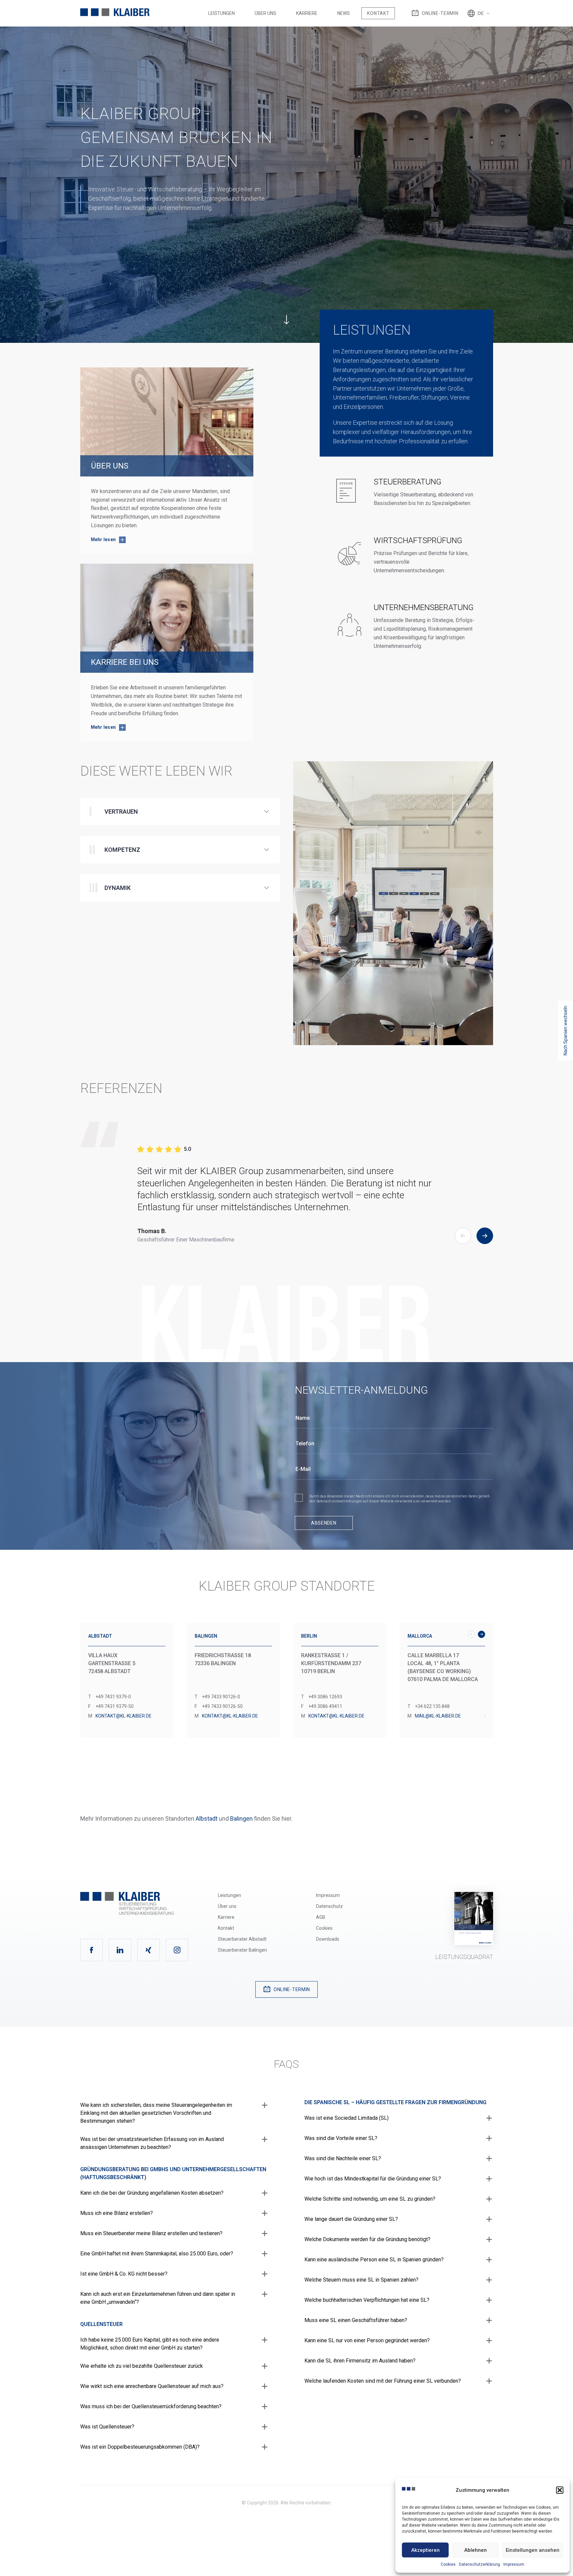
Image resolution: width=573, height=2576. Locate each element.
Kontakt (378, 13)
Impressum (514, 2564)
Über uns (265, 13)
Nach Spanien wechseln (565, 1031)
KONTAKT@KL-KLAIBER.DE (124, 1716)
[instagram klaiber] (177, 1950)
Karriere (307, 13)
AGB (321, 1917)
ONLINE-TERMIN (440, 13)
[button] (560, 2490)
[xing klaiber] (149, 1950)
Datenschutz (329, 1906)
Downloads (328, 1939)
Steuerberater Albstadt (242, 1939)
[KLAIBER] (115, 13)
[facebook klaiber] (92, 1950)
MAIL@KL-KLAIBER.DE (438, 1716)
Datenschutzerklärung (479, 2564)
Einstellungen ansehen (533, 2550)
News (344, 13)
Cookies (448, 2564)
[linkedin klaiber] (120, 1950)
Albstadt (207, 1819)
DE (481, 13)
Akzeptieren (425, 2550)
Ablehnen (476, 2550)
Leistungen (222, 13)
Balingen (241, 1819)
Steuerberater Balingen (242, 1950)
